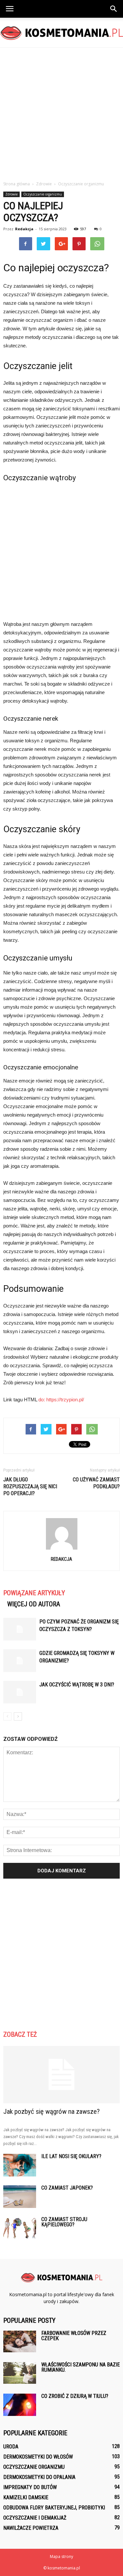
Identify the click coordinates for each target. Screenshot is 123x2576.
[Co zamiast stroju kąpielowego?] (20, 2228)
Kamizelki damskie (26, 2497)
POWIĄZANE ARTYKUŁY (34, 1593)
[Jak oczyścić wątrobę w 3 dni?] (20, 1692)
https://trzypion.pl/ (65, 1400)
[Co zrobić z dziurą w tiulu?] (20, 2405)
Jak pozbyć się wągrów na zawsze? (51, 2112)
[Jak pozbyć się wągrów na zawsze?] (61, 2075)
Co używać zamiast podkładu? (96, 1483)
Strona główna (17, 184)
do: (42, 1400)
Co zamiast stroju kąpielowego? (64, 2222)
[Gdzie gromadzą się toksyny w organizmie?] (20, 1661)
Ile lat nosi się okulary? (71, 2156)
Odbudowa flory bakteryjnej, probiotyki (54, 2508)
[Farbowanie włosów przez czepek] (20, 2342)
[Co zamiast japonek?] (20, 2197)
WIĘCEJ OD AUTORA (34, 1604)
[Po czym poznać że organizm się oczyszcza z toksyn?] (20, 1629)
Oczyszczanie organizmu (43, 194)
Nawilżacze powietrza (31, 2528)
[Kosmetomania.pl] (61, 33)
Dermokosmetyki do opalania (39, 2477)
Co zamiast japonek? (67, 2188)
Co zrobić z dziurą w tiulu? (75, 2396)
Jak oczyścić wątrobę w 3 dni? (77, 1685)
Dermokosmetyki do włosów (38, 2457)
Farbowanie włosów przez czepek (74, 2336)
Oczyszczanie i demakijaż (35, 2518)
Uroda (11, 2447)
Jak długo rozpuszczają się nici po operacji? (30, 1486)
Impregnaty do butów (30, 2487)
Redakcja (24, 229)
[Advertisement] (61, 112)
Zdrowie (11, 194)
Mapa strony (61, 2556)
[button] (114, 9)
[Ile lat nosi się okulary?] (20, 2165)
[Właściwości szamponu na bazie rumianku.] (20, 2373)
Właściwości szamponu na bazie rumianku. (81, 2367)
